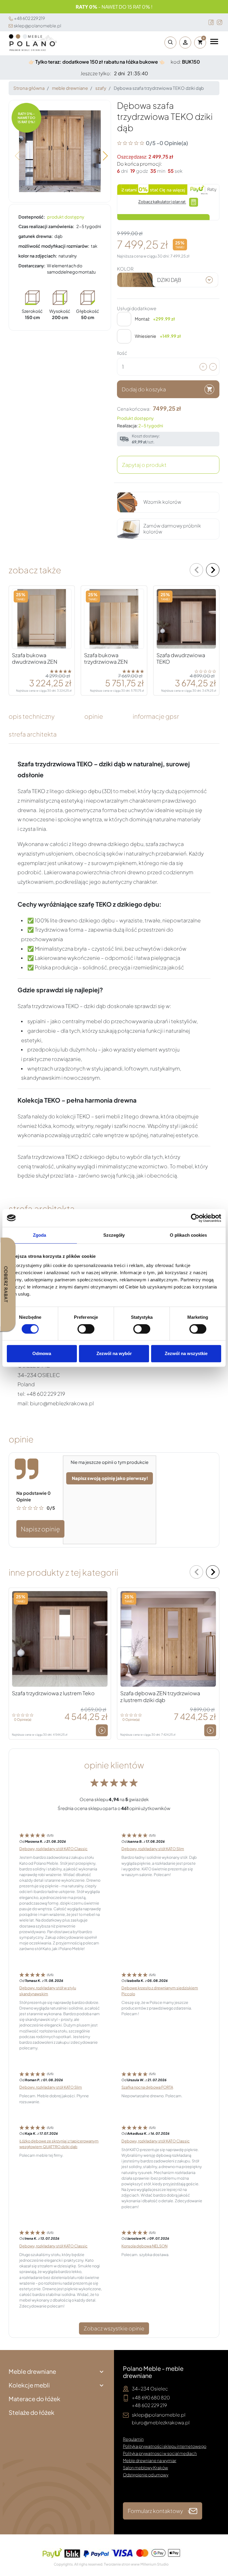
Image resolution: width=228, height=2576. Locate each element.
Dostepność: (32, 217)
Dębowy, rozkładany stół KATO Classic (53, 1849)
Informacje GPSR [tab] (156, 716)
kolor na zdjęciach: (38, 256)
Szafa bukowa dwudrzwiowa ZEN (35, 658)
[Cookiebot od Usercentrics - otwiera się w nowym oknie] (195, 1218)
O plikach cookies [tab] (189, 1235)
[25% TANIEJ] (42, 618)
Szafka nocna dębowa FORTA (147, 2087)
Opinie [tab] (94, 716)
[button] (169, 43)
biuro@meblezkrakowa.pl (161, 2422)
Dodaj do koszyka (144, 389)
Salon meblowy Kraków (145, 2467)
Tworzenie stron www (122, 2564)
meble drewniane (70, 88)
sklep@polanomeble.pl (37, 26)
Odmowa (42, 1353)
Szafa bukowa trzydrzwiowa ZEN (106, 658)
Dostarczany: (32, 266)
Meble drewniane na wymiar (150, 2460)
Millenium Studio (155, 2564)
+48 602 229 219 (29, 18)
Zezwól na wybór (114, 1353)
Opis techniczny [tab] (32, 716)
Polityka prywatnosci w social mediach (160, 2453)
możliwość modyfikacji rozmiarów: (54, 246)
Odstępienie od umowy (146, 2475)
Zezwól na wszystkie (186, 1353)
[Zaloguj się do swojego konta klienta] (185, 43)
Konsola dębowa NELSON (144, 2246)
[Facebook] (211, 22)
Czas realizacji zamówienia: (46, 226)
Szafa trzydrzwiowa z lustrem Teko (53, 1693)
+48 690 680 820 (151, 2397)
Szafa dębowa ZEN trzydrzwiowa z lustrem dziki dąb (160, 1697)
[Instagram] (220, 22)
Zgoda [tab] (40, 1235)
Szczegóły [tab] (114, 1235)
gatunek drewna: (36, 236)
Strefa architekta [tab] (33, 734)
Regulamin (133, 2439)
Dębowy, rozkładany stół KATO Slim (153, 1849)
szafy (101, 88)
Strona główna (29, 88)
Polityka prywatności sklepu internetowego (165, 2446)
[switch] (86, 1329)
